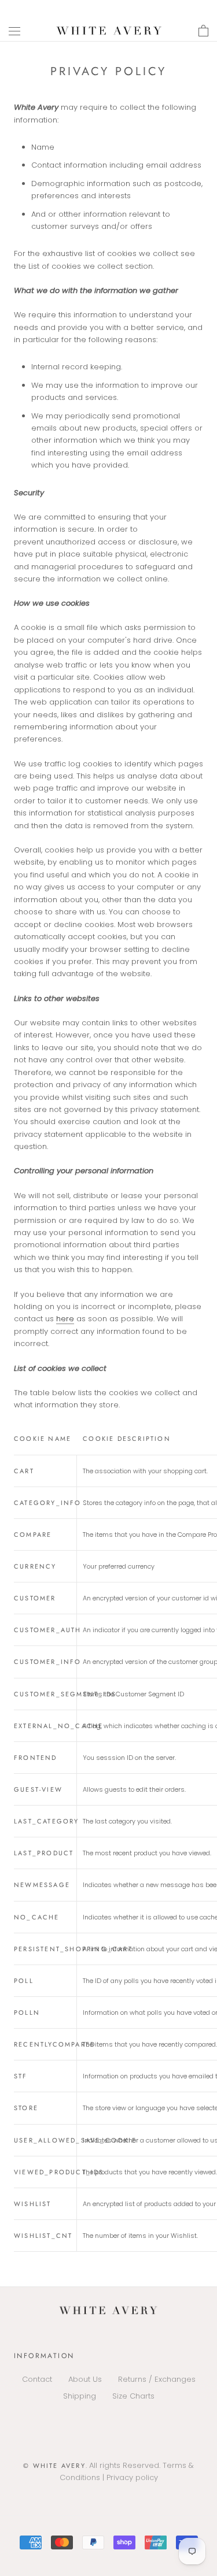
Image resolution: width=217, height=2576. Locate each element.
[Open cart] (203, 31)
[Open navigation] (14, 31)
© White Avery (54, 2466)
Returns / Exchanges (157, 2379)
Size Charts (133, 2396)
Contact (37, 2379)
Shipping (80, 2396)
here (65, 1319)
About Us (85, 2379)
